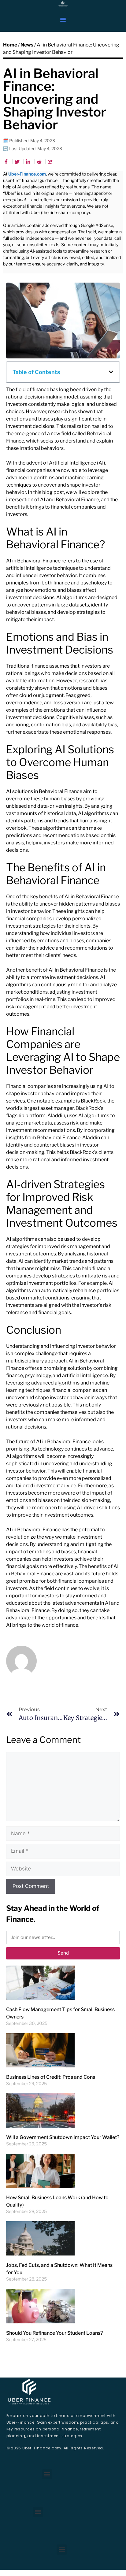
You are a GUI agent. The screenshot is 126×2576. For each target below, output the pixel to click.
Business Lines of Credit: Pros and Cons (51, 2077)
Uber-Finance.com (27, 174)
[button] (63, 20)
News (27, 45)
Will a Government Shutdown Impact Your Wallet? (63, 2137)
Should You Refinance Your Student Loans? (54, 2333)
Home (10, 45)
